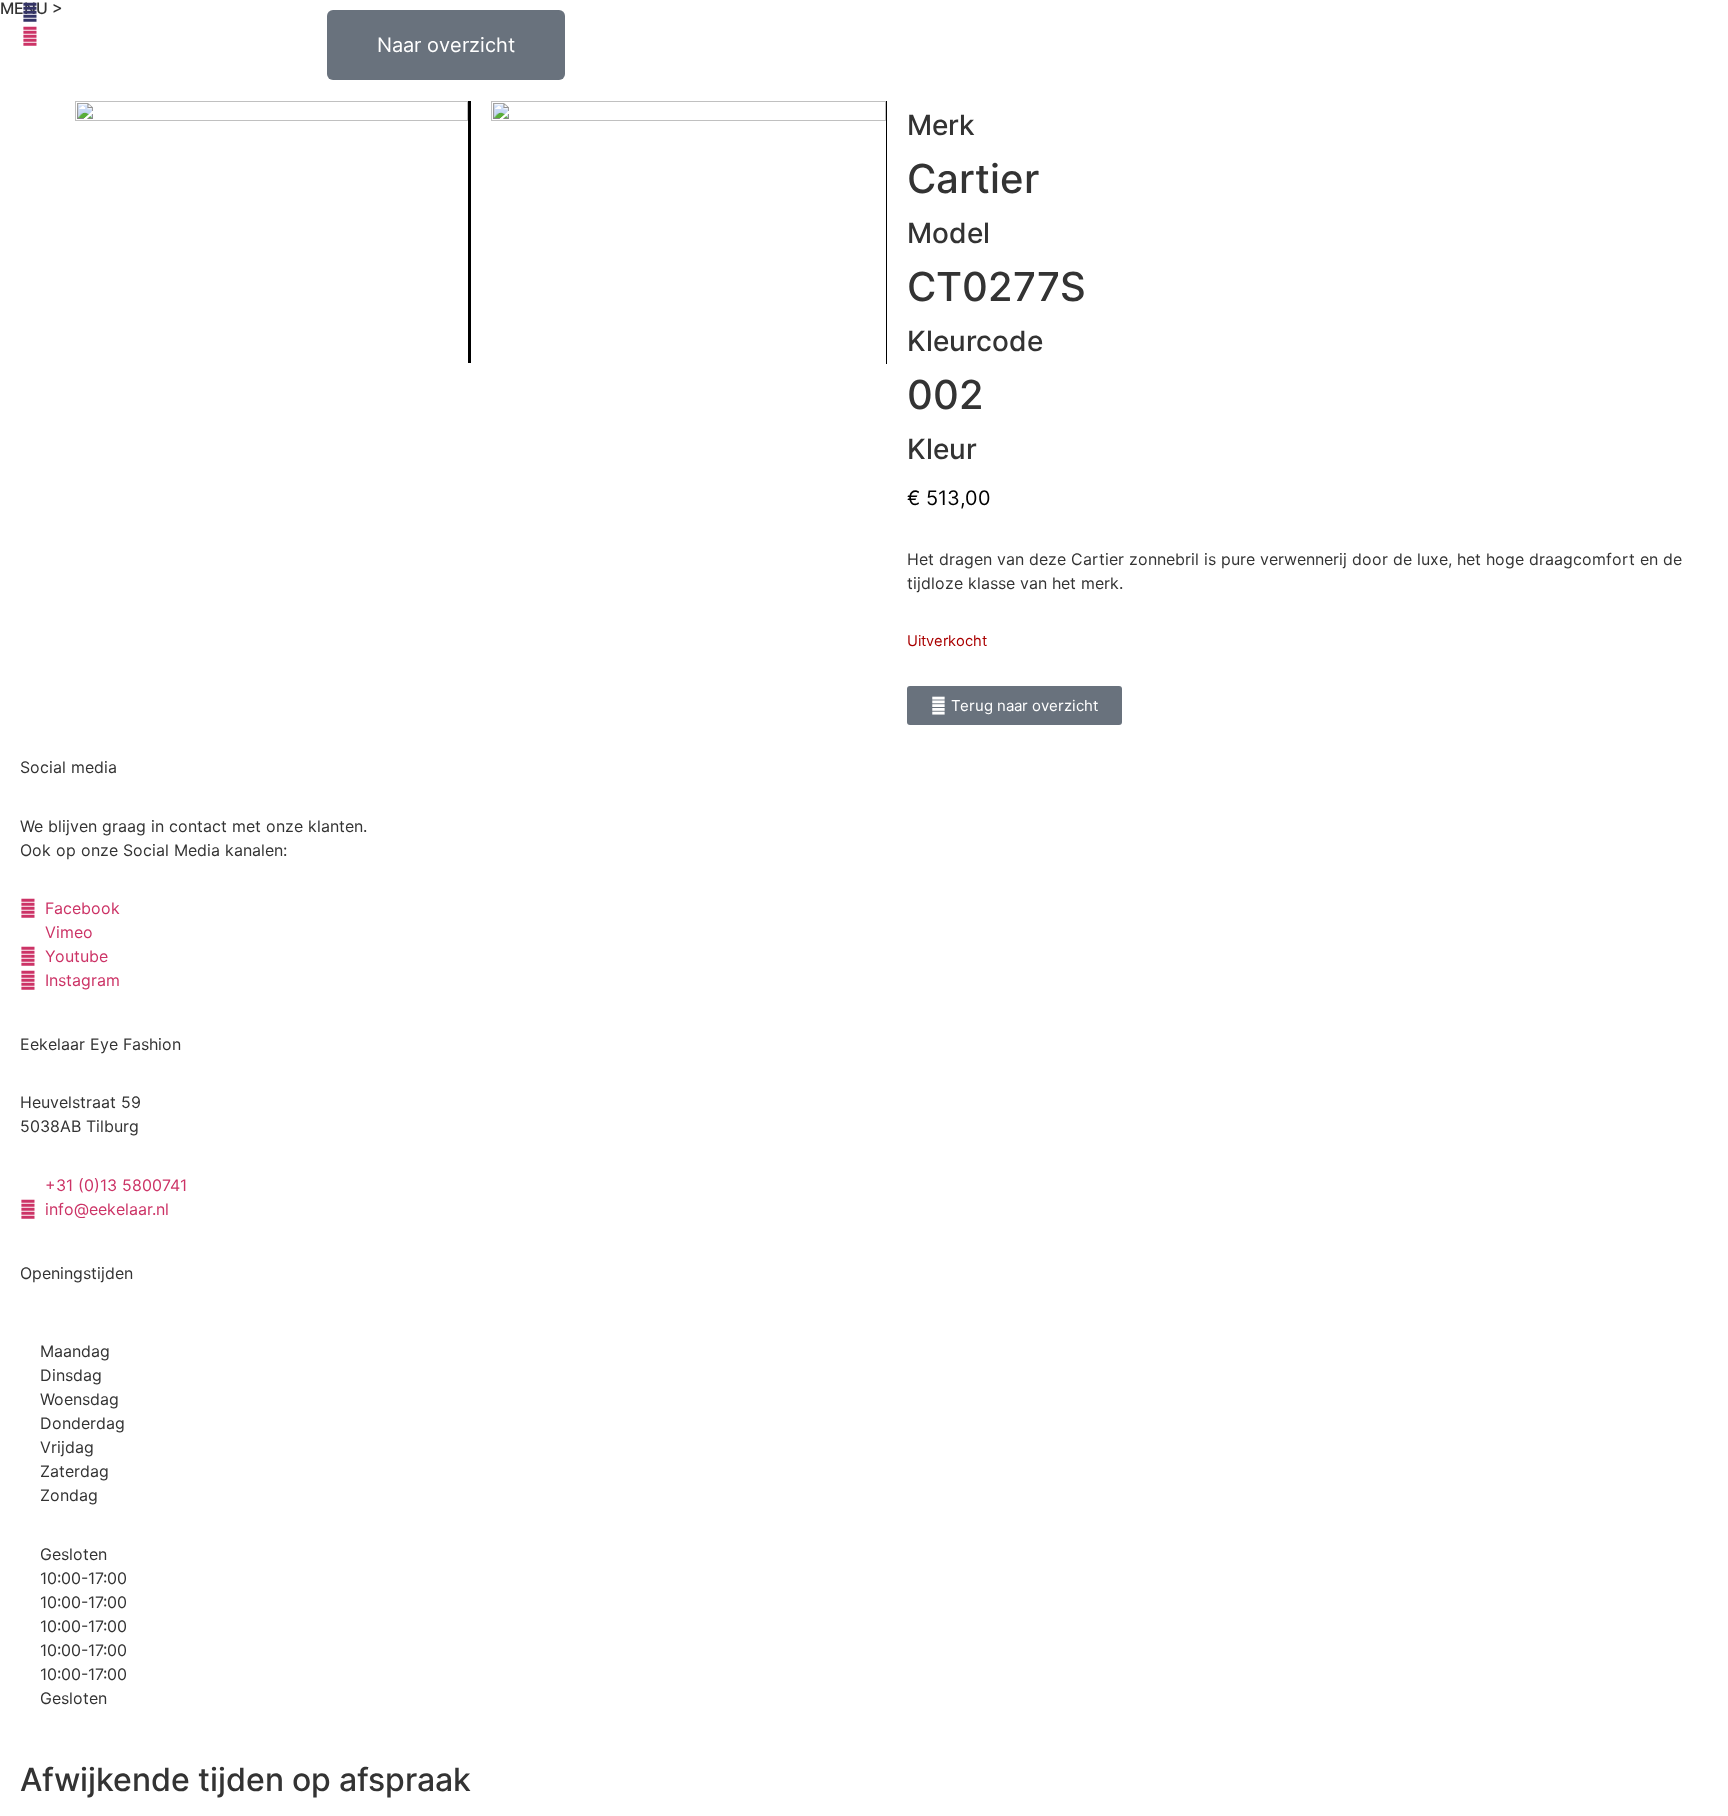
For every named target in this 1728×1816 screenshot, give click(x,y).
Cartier (973, 178)
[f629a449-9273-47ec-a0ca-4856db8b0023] (688, 232)
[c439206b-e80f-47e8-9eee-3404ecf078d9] (272, 232)
